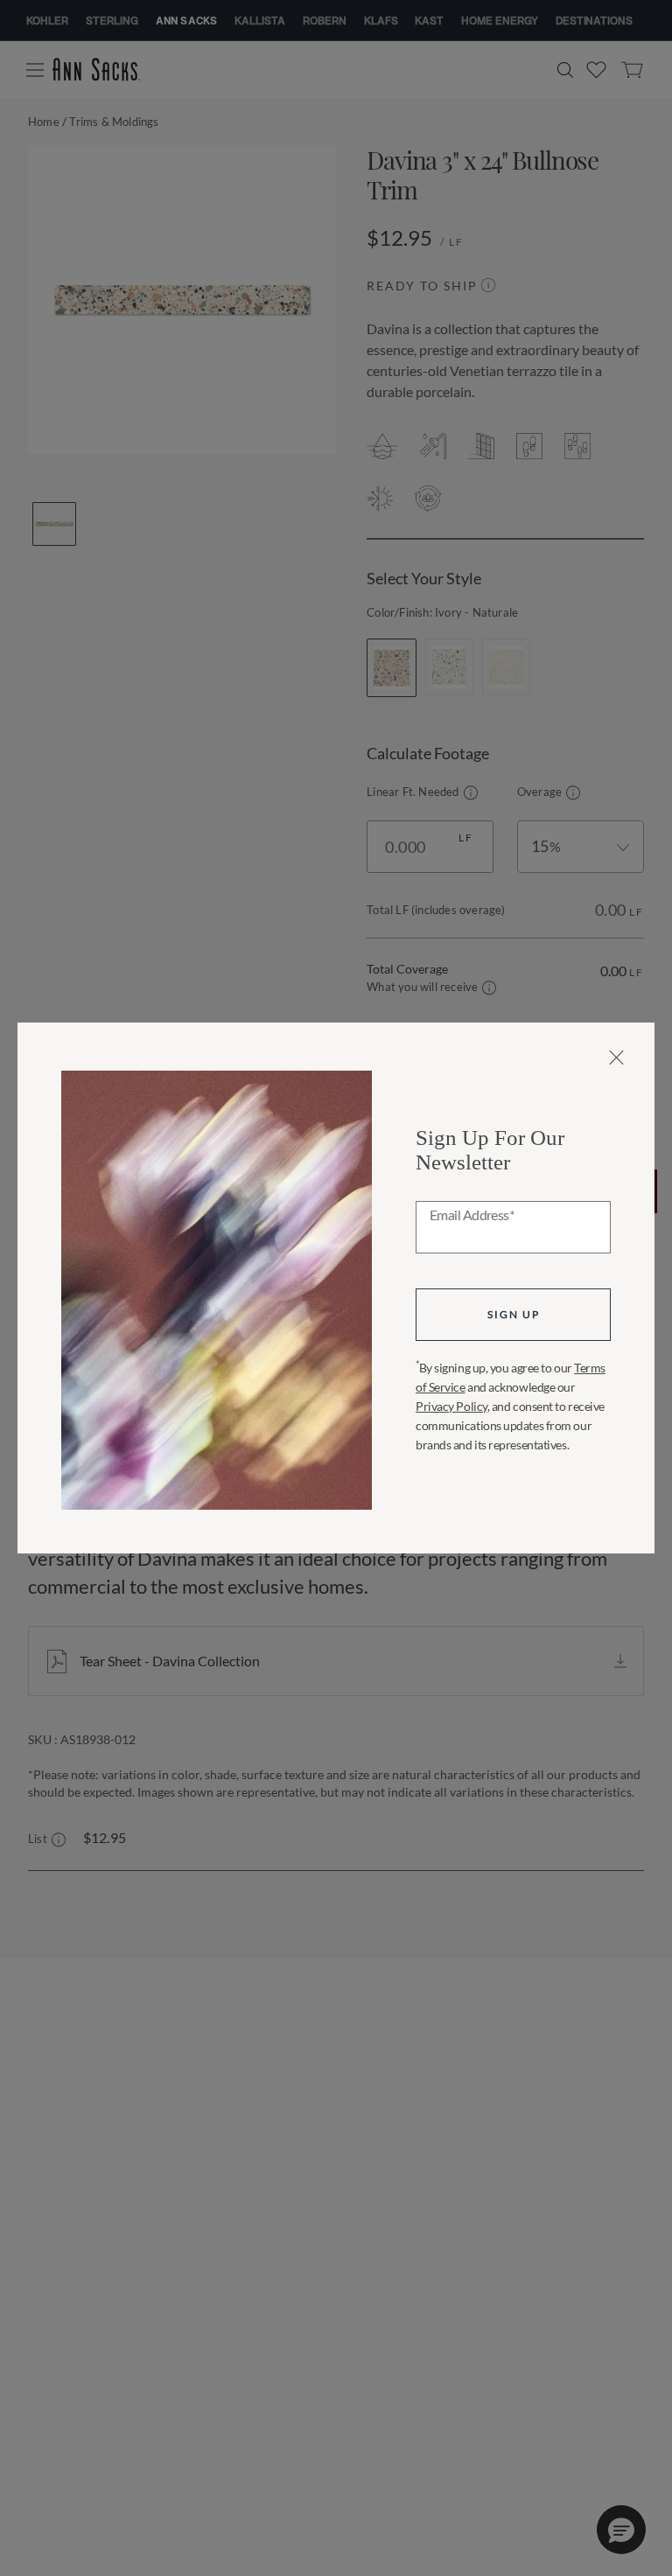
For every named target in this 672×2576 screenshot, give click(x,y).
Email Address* (472, 1216)
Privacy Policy (451, 1406)
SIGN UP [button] (514, 1314)
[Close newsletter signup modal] (616, 1058)
